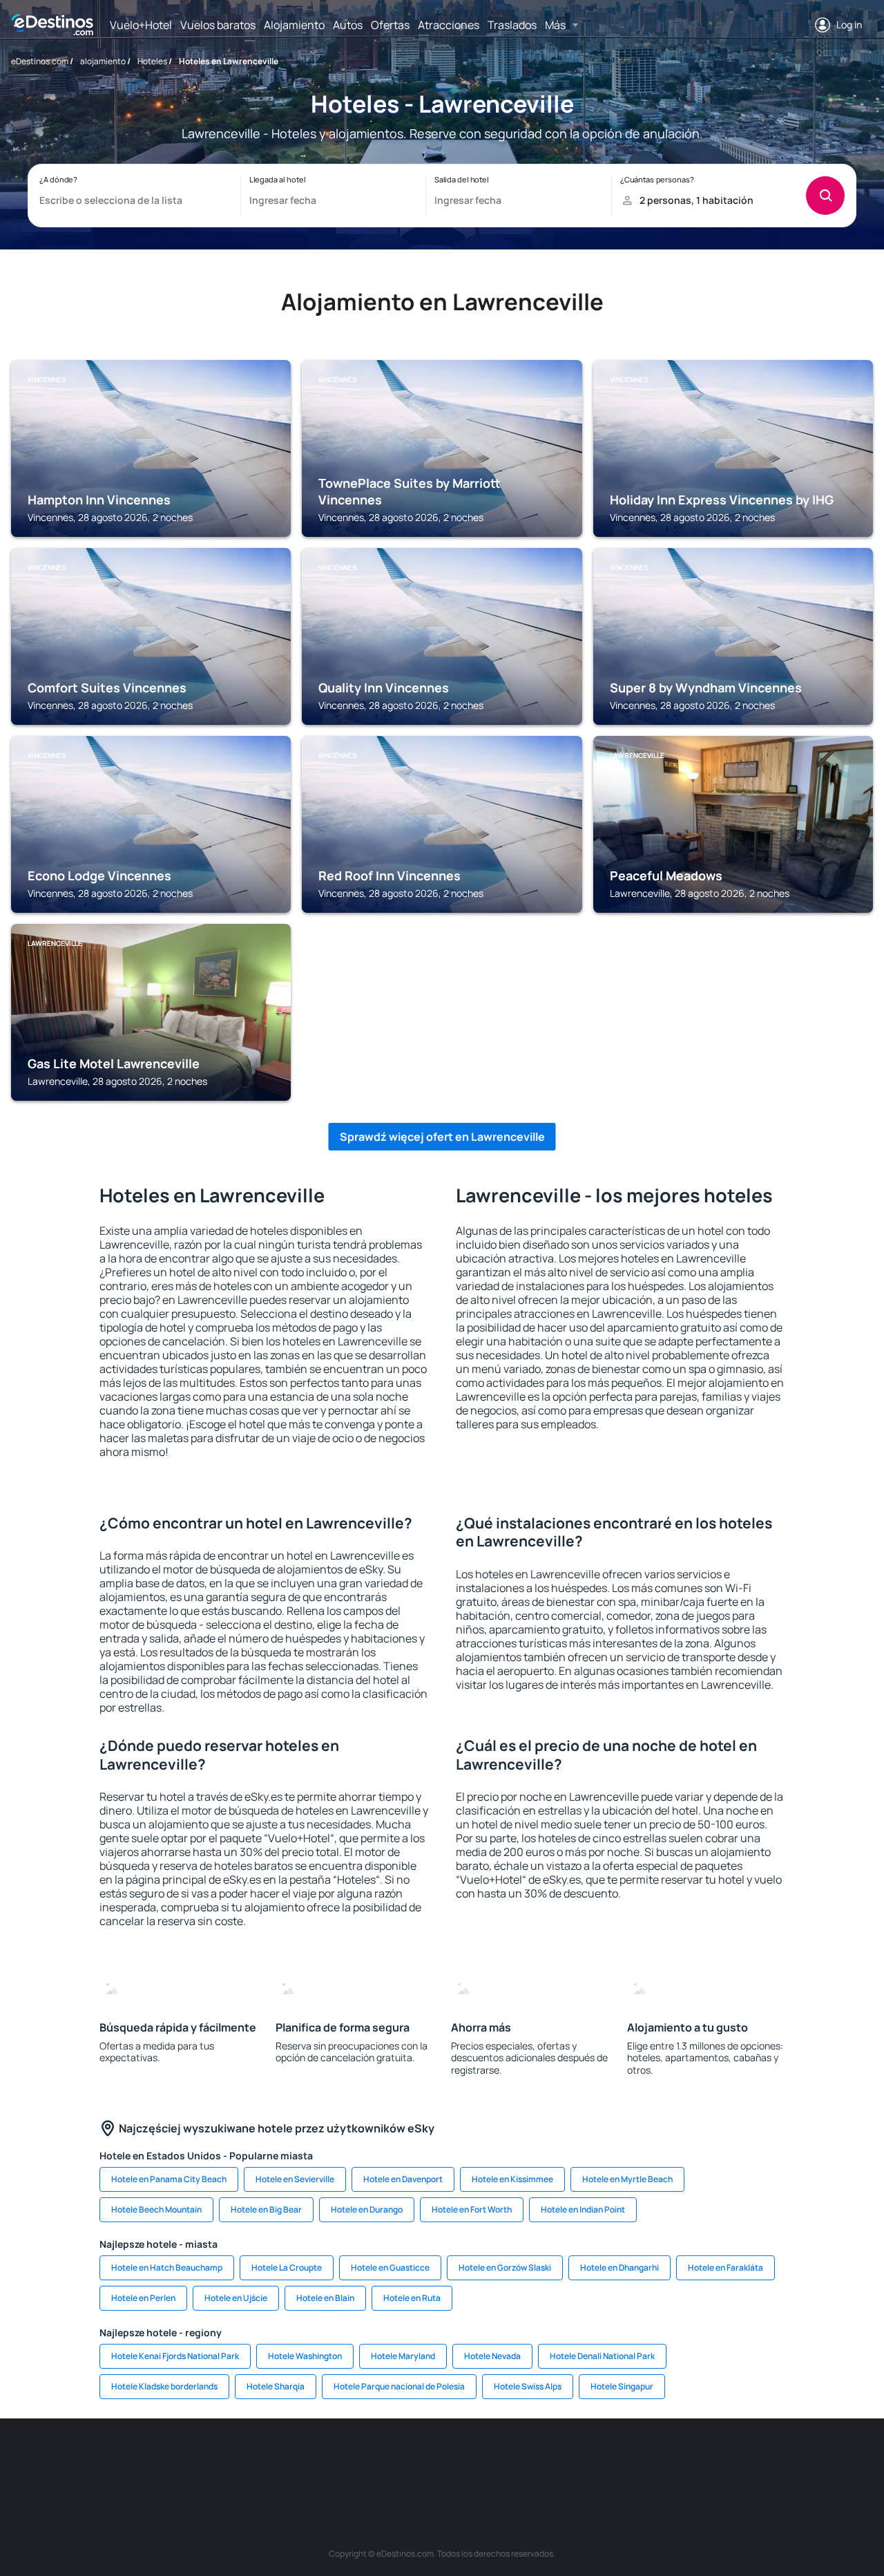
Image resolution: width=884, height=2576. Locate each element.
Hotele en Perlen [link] (143, 2298)
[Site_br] (90, 2460)
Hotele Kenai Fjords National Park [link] (175, 2356)
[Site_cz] (338, 2460)
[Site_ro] (131, 2460)
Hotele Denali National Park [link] (602, 2356)
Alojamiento (294, 25)
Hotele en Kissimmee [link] (512, 2179)
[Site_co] (504, 2460)
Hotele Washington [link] (305, 2356)
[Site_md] (380, 2460)
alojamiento (103, 61)
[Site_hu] (463, 2460)
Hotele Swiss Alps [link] (528, 2386)
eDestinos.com (40, 61)
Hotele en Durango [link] (367, 2209)
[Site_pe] (256, 2460)
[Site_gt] (711, 2460)
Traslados (512, 25)
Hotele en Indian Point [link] (583, 2209)
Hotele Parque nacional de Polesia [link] (399, 2386)
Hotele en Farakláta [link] (726, 2267)
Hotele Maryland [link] (403, 2356)
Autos (348, 25)
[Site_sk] (421, 2460)
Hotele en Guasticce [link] (390, 2267)
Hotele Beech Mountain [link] (156, 2209)
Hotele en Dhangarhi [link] (619, 2267)
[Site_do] (546, 2460)
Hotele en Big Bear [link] (266, 2209)
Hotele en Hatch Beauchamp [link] (167, 2267)
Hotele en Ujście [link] (236, 2298)
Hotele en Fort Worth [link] (472, 2209)
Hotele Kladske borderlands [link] (164, 2386)
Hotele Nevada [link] (492, 2356)
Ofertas (390, 25)
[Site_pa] (587, 2460)
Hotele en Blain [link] (325, 2298)
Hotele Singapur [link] (622, 2386)
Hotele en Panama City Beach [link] (169, 2179)
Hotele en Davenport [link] (403, 2179)
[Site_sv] (628, 2460)
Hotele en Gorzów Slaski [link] (505, 2267)
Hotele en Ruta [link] (412, 2298)
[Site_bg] (173, 2460)
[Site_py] (794, 2460)
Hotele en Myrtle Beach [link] (627, 2179)
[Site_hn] (753, 2460)
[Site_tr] (297, 2460)
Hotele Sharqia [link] (276, 2386)
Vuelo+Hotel (141, 25)
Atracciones (449, 25)
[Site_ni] (670, 2460)
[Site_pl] (214, 2460)
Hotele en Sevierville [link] (295, 2179)
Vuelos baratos (218, 25)
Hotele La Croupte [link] (287, 2267)
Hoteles (152, 61)
